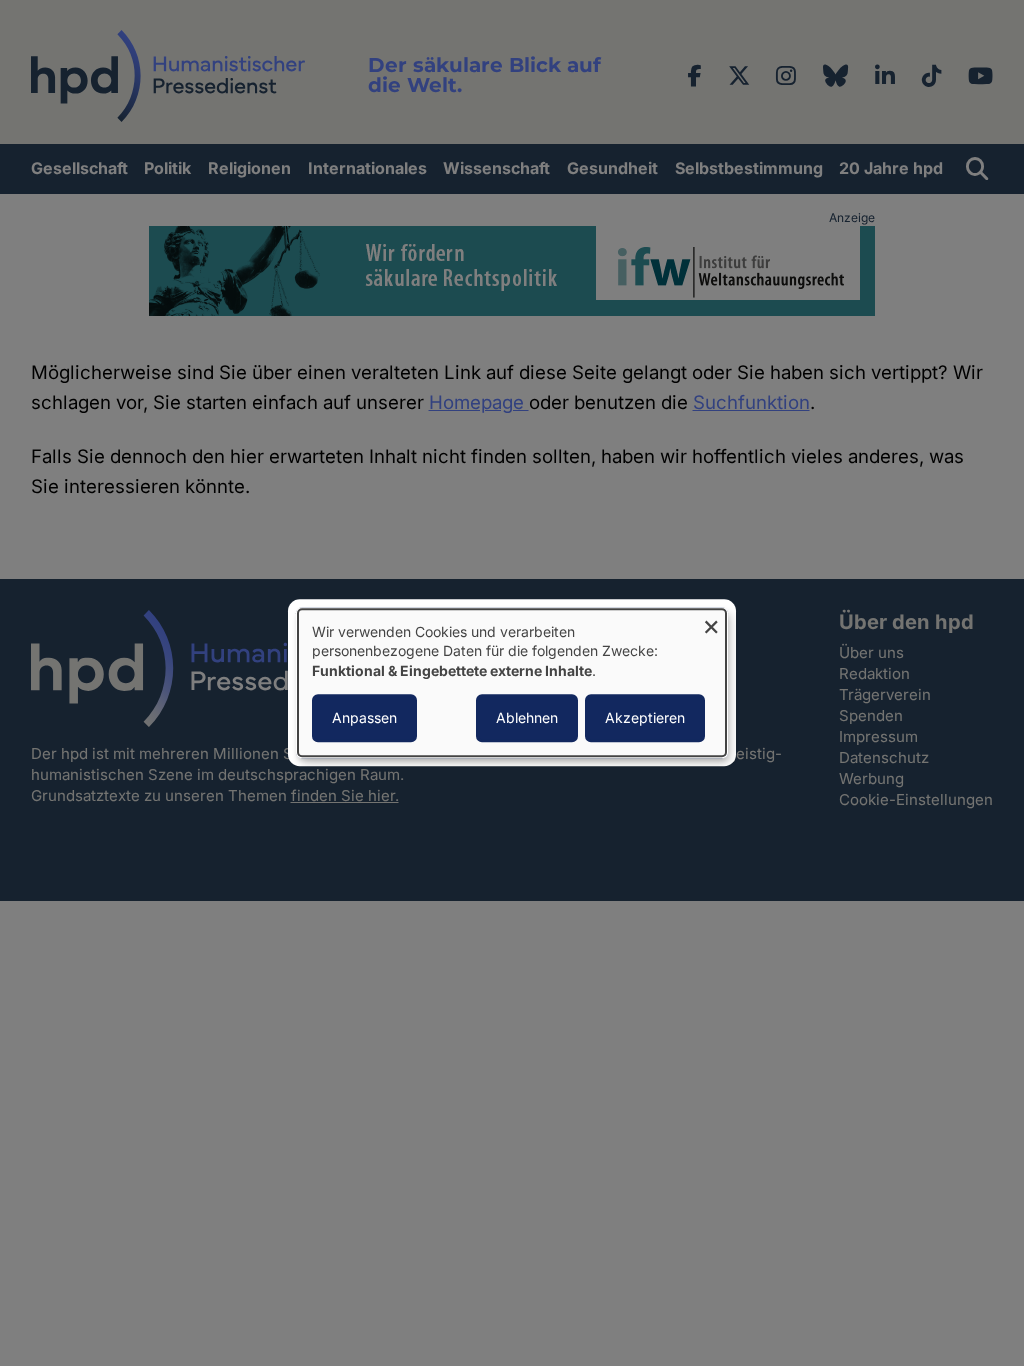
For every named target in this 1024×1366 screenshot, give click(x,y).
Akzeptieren (645, 718)
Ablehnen (527, 718)
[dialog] (512, 682)
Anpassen (364, 718)
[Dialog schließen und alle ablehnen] (711, 621)
